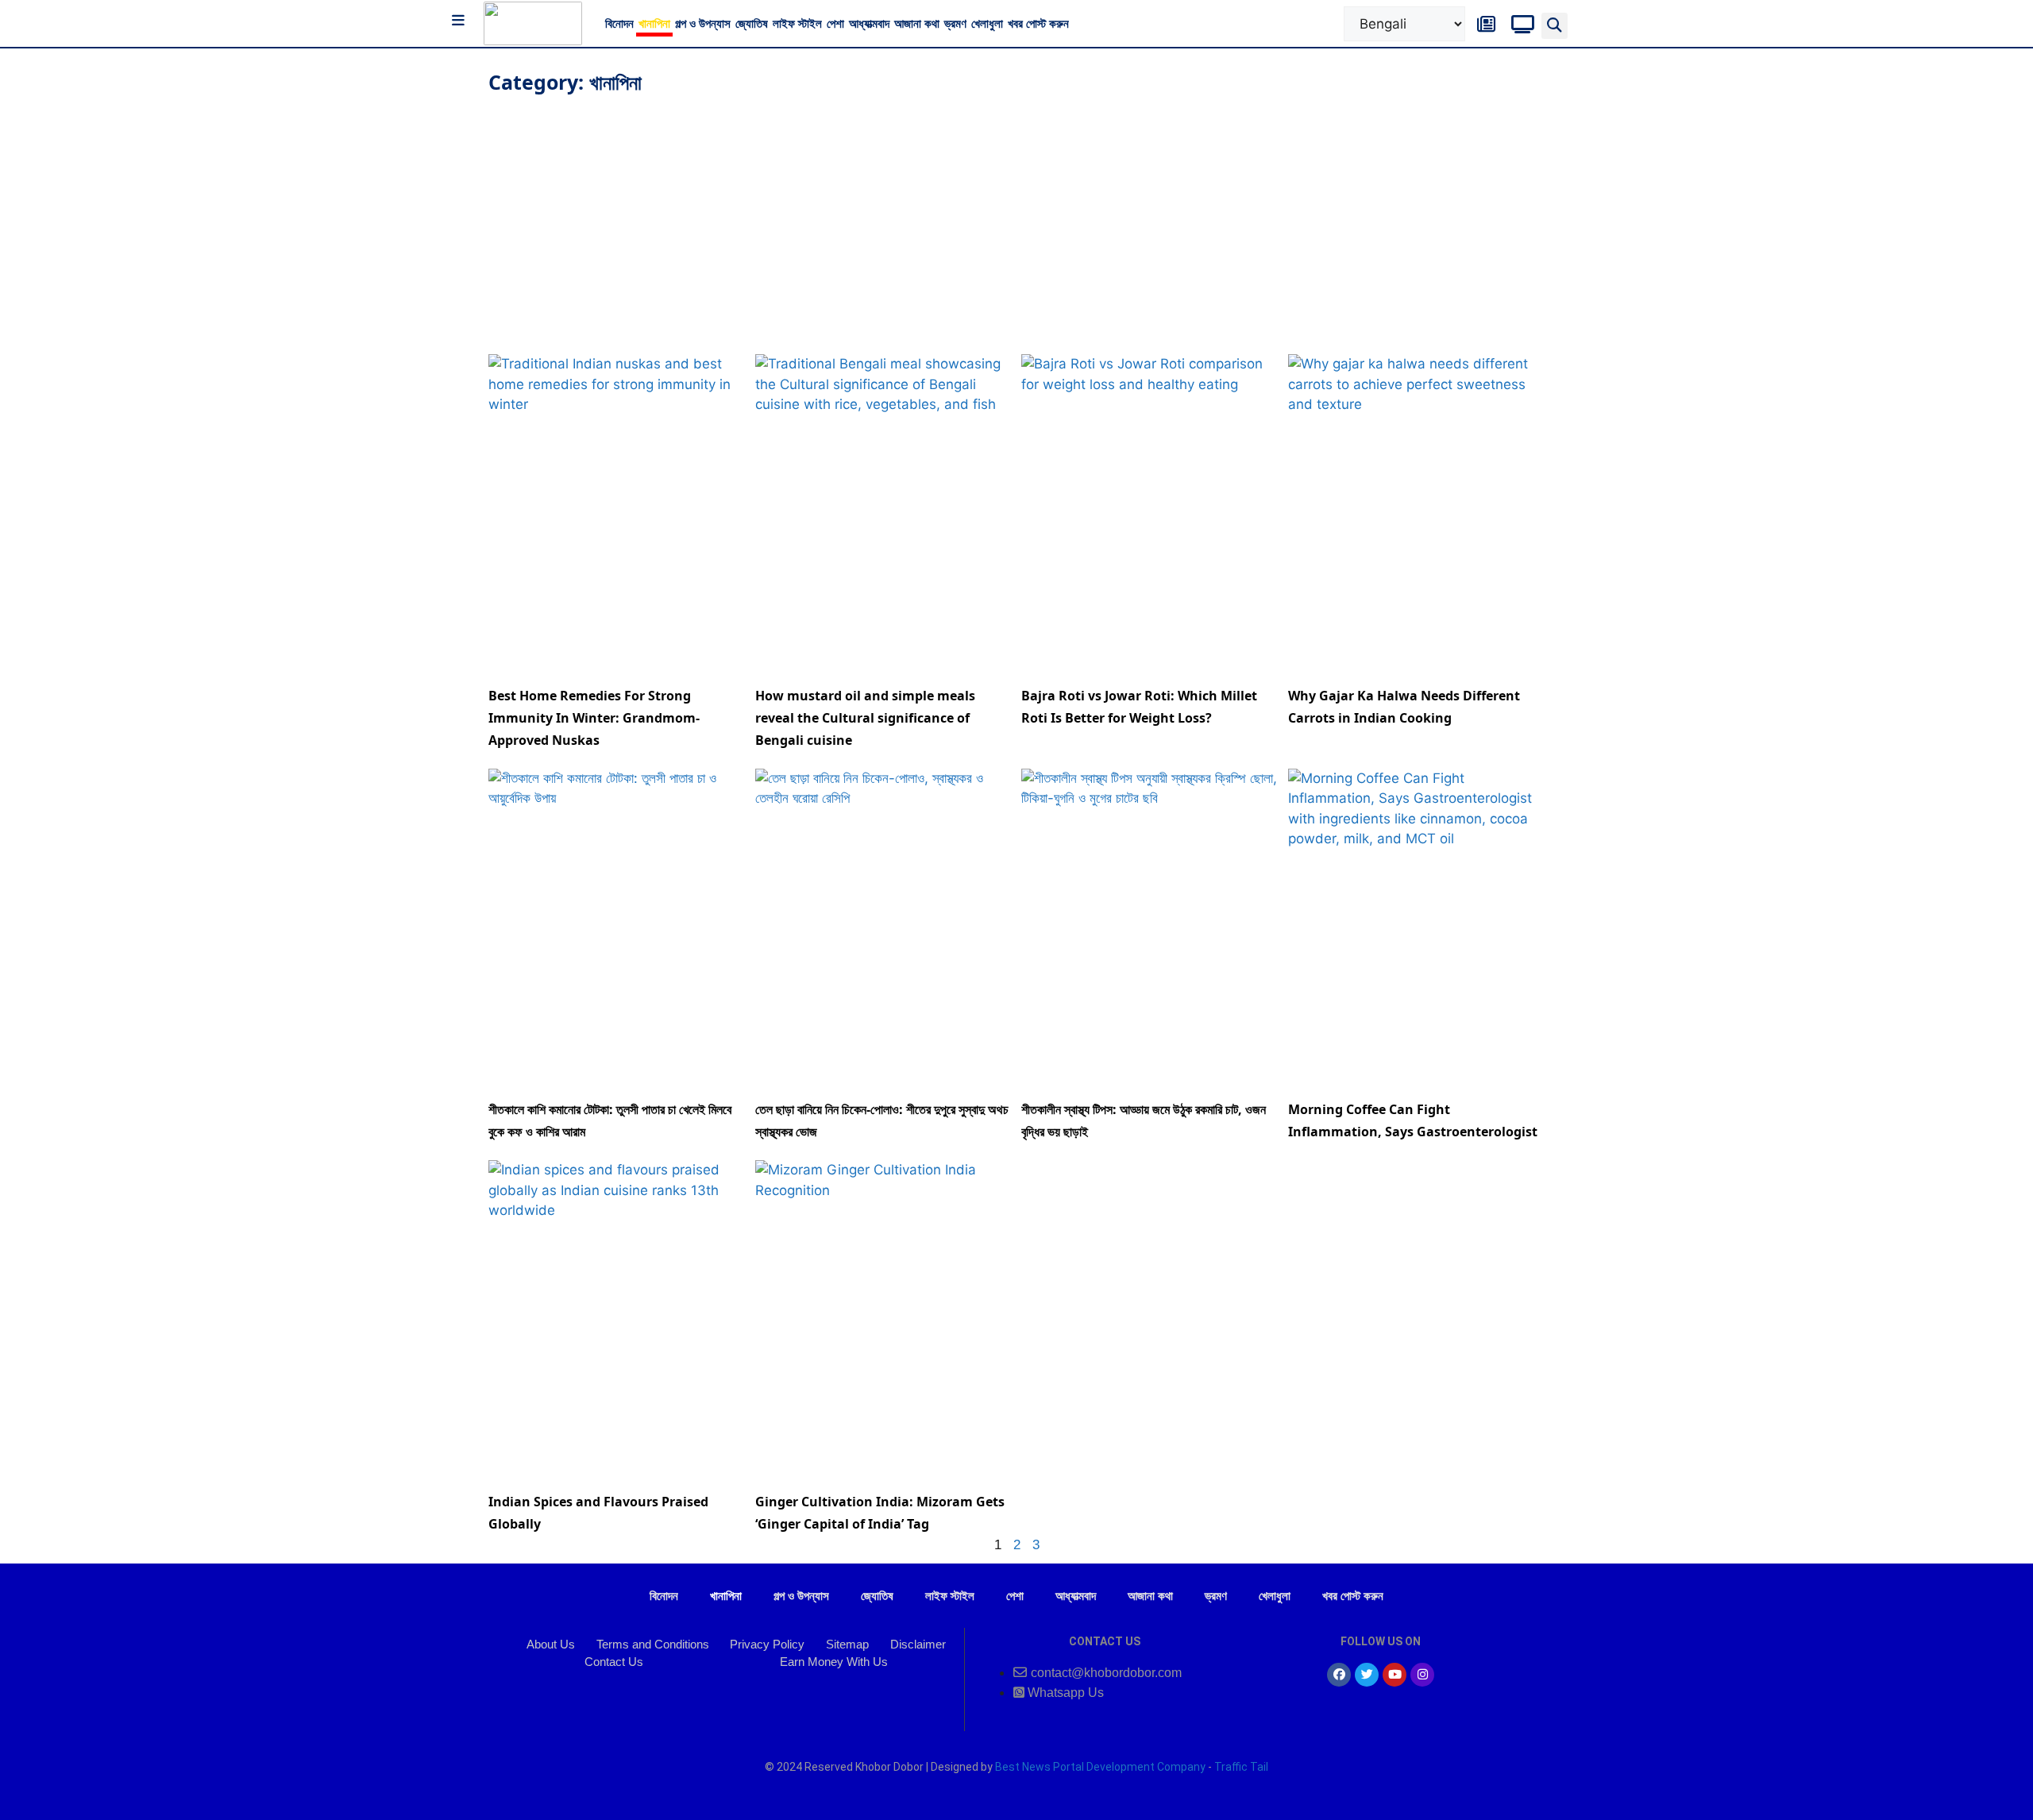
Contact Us (614, 1662)
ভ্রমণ (955, 23)
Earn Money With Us (834, 1662)
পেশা (835, 23)
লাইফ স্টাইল (797, 23)
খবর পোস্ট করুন (1038, 23)
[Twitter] (1367, 1675)
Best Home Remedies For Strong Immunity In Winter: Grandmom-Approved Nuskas (594, 718)
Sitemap (847, 1644)
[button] (1555, 26)
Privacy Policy (767, 1644)
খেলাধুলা (987, 23)
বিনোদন (619, 23)
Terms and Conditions (653, 1644)
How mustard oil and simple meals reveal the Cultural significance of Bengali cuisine (865, 718)
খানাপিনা (654, 23)
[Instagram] (1422, 1675)
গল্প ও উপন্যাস (703, 23)
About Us (551, 1644)
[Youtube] (1395, 1675)
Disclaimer (918, 1644)
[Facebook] (1339, 1675)
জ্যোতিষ (752, 23)
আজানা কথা (917, 23)
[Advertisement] (1016, 219)
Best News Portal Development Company (1100, 1767)
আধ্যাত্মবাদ (869, 23)
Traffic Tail (1241, 1767)
